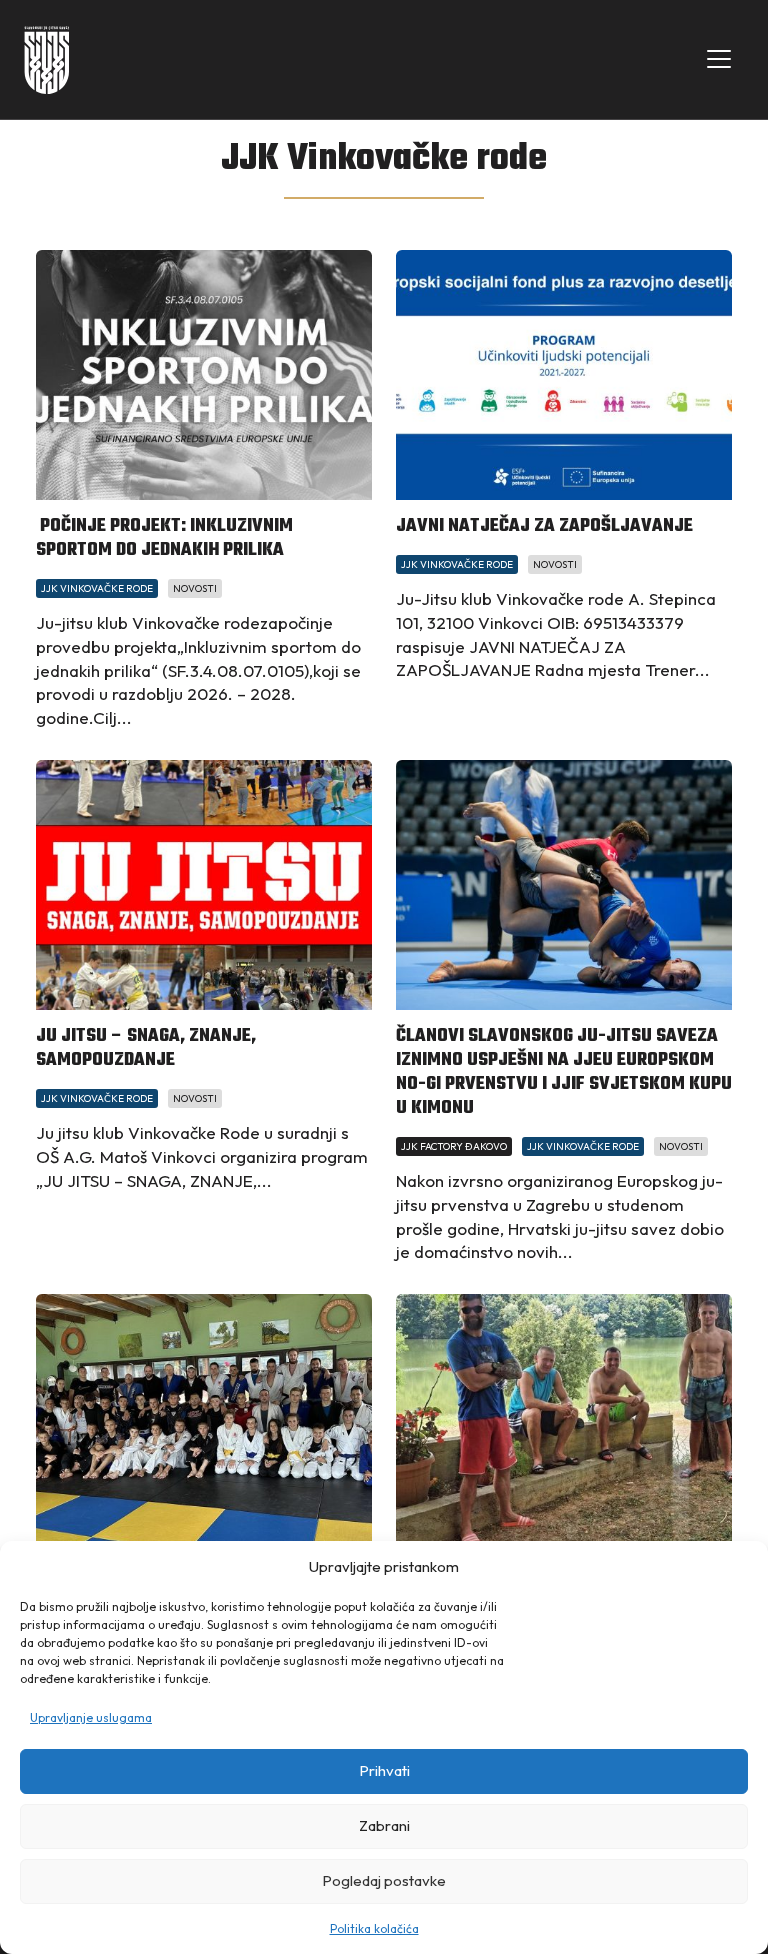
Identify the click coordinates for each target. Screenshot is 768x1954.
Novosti (195, 588)
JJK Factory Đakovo (454, 1146)
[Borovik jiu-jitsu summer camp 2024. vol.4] (204, 1419)
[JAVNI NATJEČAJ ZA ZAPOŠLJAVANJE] (564, 375)
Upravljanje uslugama (91, 1717)
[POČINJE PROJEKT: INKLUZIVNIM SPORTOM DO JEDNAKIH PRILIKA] (204, 375)
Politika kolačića (374, 1928)
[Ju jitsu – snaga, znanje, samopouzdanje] (204, 885)
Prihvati (384, 1770)
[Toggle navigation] (719, 59)
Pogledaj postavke (384, 1880)
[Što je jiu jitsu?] (564, 1419)
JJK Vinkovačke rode (97, 588)
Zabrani (384, 1825)
